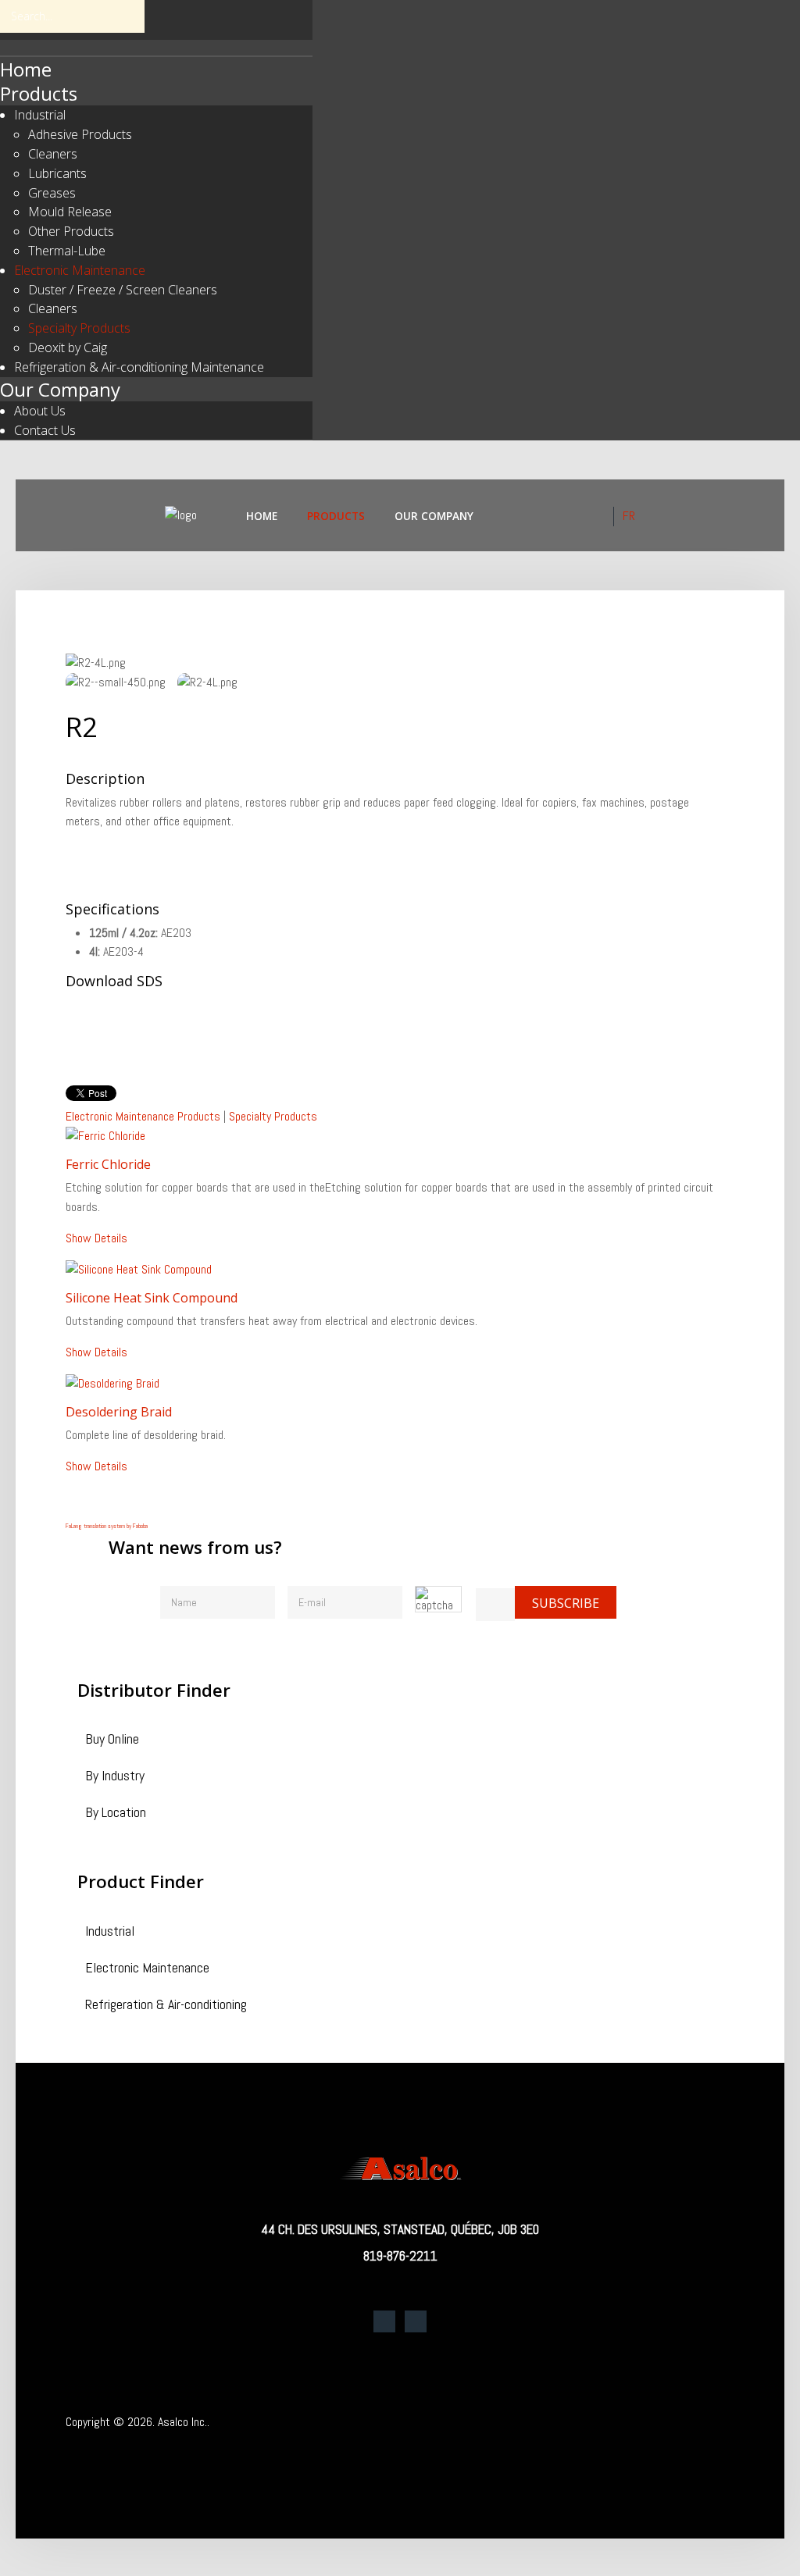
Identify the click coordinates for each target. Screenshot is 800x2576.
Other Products (71, 231)
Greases (52, 193)
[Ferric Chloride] (105, 1136)
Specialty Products (79, 328)
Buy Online (112, 1740)
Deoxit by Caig (68, 347)
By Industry (115, 1777)
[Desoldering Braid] (112, 1382)
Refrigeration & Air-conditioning (166, 2006)
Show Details (96, 1238)
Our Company (60, 389)
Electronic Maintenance (80, 270)
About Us (40, 411)
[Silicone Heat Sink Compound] (139, 1269)
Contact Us (45, 430)
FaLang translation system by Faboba (107, 1526)
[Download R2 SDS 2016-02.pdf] (105, 1035)
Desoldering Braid (119, 1412)
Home (26, 69)
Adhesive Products (80, 134)
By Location (116, 1814)
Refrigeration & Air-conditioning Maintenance (139, 367)
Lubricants (57, 173)
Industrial (40, 115)
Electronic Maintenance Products (143, 1116)
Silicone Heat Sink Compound (152, 1298)
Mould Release (70, 212)
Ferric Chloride (108, 1164)
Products (39, 93)
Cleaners (53, 154)
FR (629, 516)
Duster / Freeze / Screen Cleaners (123, 290)
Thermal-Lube (67, 251)
